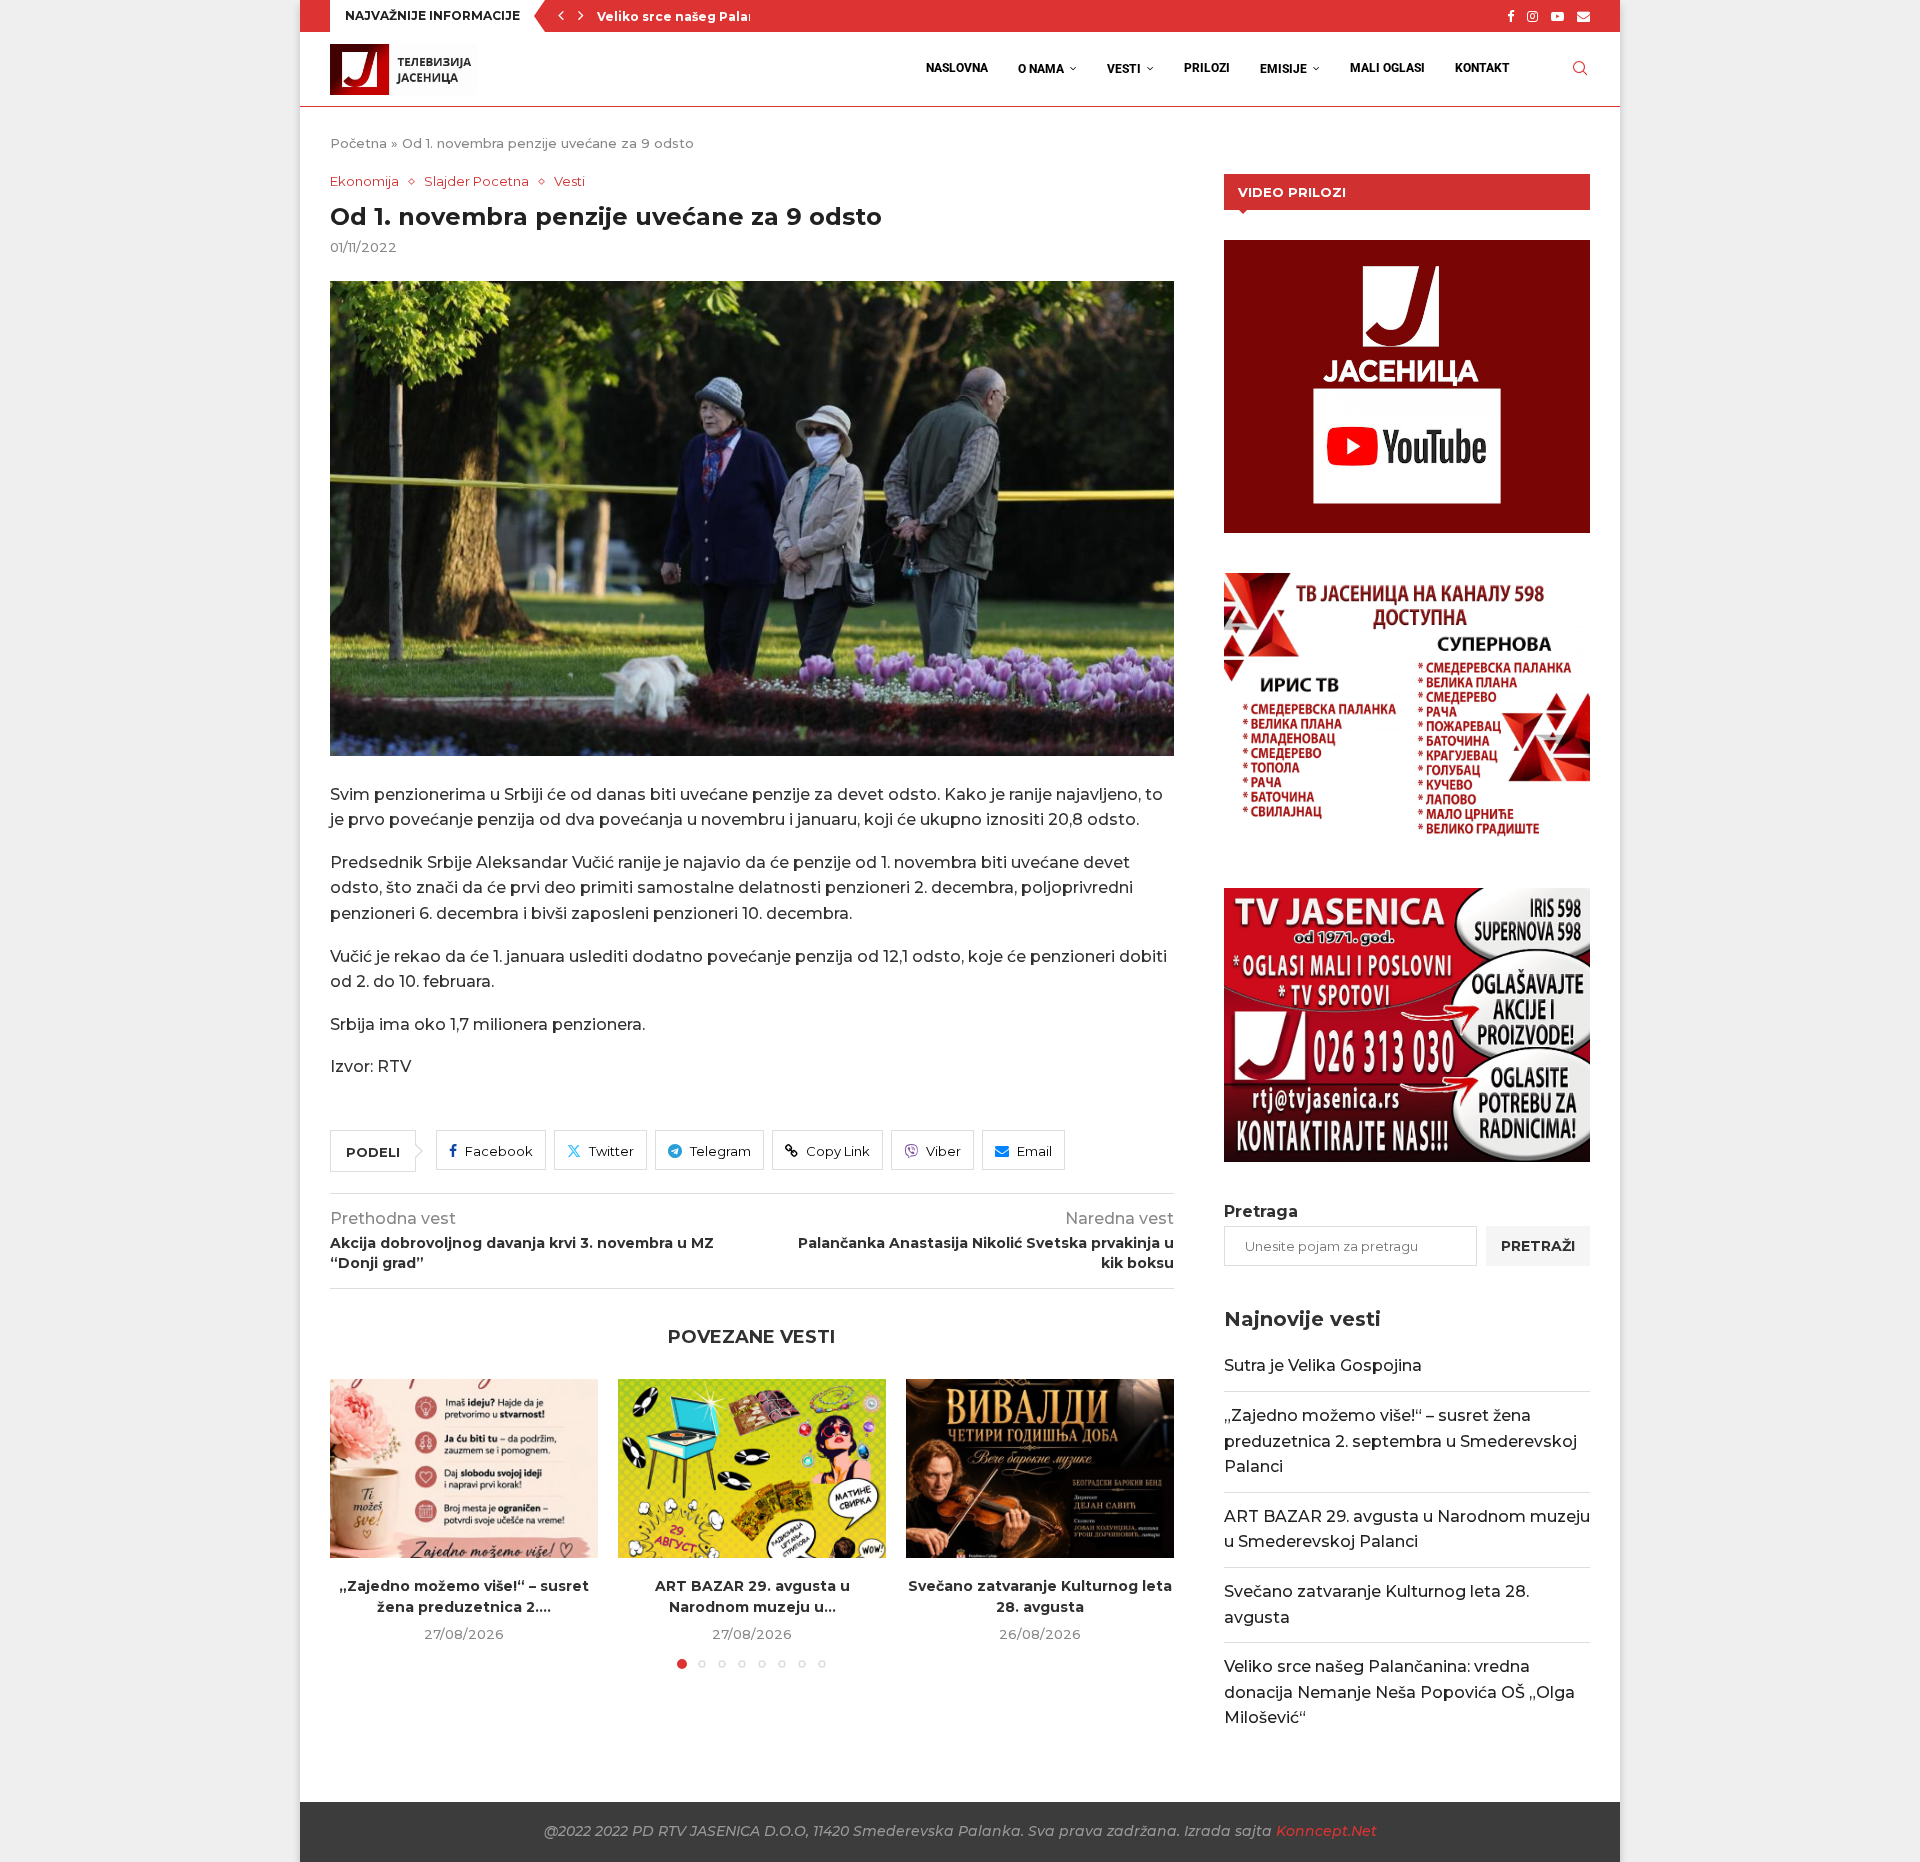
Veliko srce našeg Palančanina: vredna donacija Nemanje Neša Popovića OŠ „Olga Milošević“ (1399, 1692)
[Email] (1583, 16)
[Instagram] (1532, 16)
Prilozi (1207, 68)
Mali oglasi (1387, 68)
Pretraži (1538, 1246)
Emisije (1283, 69)
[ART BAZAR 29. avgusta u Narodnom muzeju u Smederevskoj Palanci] (752, 1468)
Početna (358, 143)
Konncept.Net (1326, 1831)
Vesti (1124, 69)
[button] (561, 16)
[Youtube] (1557, 16)
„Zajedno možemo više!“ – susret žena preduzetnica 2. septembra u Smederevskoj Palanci (1400, 1441)
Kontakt (1482, 68)
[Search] (1580, 68)
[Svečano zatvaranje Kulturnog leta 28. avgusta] (1040, 1468)
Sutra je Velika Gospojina (1323, 1365)
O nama (1041, 69)
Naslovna (957, 68)
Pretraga (1261, 1211)
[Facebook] (1510, 16)
